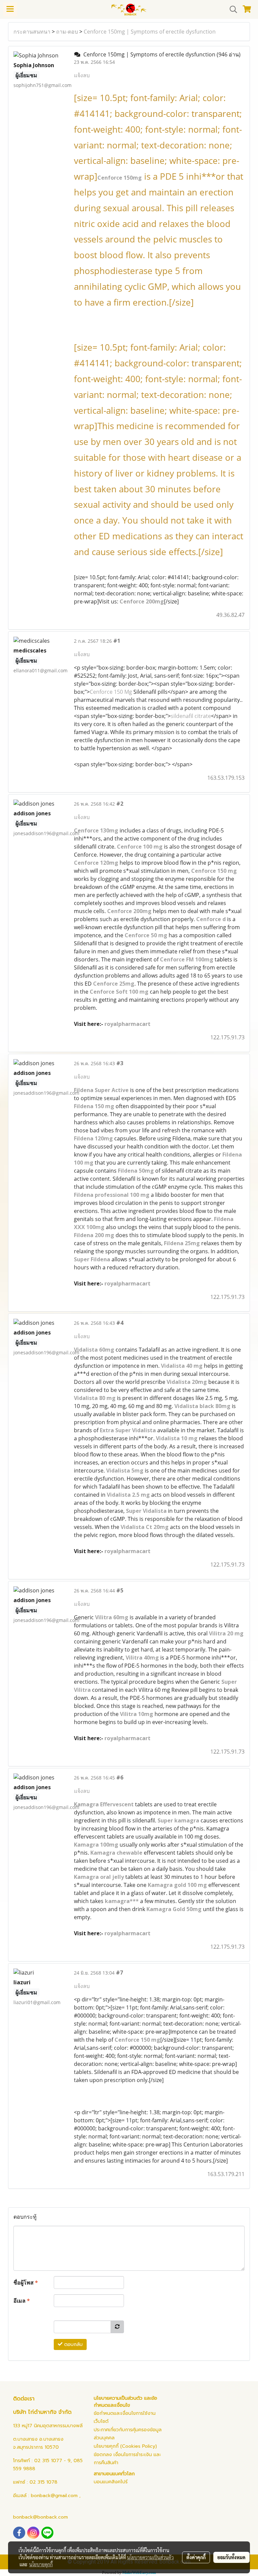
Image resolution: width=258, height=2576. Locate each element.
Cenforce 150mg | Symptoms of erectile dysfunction (150, 32)
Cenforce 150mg (120, 178)
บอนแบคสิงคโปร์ (111, 2482)
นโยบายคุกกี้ (41, 2564)
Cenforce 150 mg (137, 2040)
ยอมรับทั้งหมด (231, 2557)
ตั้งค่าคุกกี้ (196, 2557)
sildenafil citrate (191, 716)
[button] (231, 9)
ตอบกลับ (73, 2344)
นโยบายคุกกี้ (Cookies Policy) (125, 2446)
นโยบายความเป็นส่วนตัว (150, 2557)
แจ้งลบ (82, 75)
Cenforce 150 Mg (111, 692)
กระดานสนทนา (32, 32)
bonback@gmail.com (54, 2496)
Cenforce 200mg (142, 601)
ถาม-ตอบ (67, 32)
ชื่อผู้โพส (26, 2283)
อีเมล (22, 2301)
